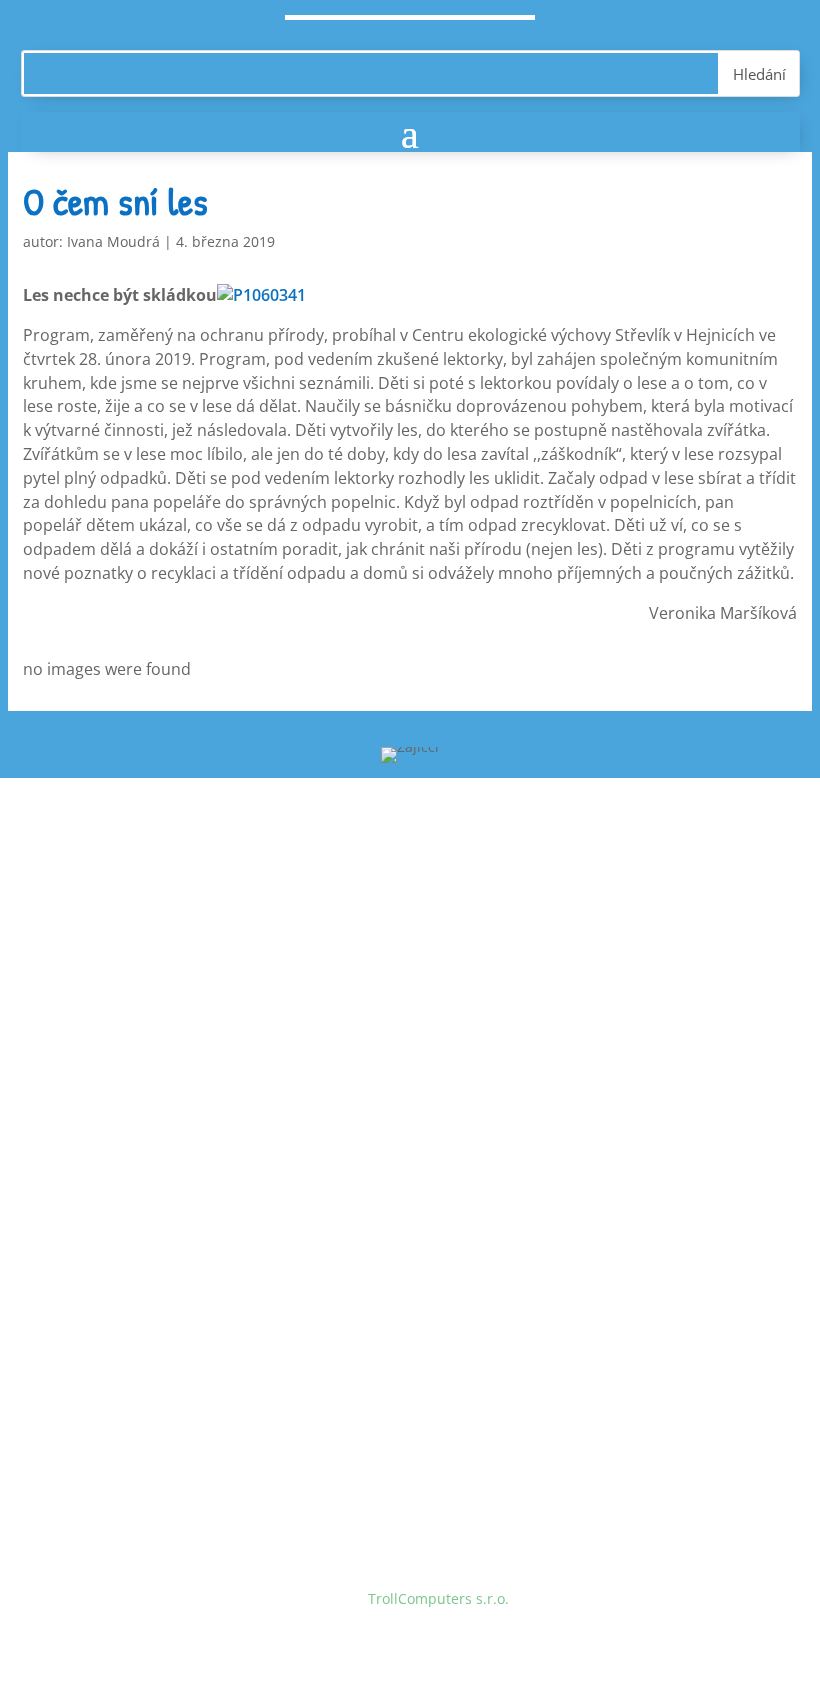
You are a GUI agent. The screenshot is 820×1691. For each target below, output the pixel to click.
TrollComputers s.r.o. (438, 1598)
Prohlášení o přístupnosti (166, 1196)
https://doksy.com (141, 1405)
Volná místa (121, 1082)
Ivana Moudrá (113, 241)
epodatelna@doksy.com (211, 1367)
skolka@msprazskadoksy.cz (223, 1021)
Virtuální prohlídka (144, 1158)
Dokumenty (120, 1120)
